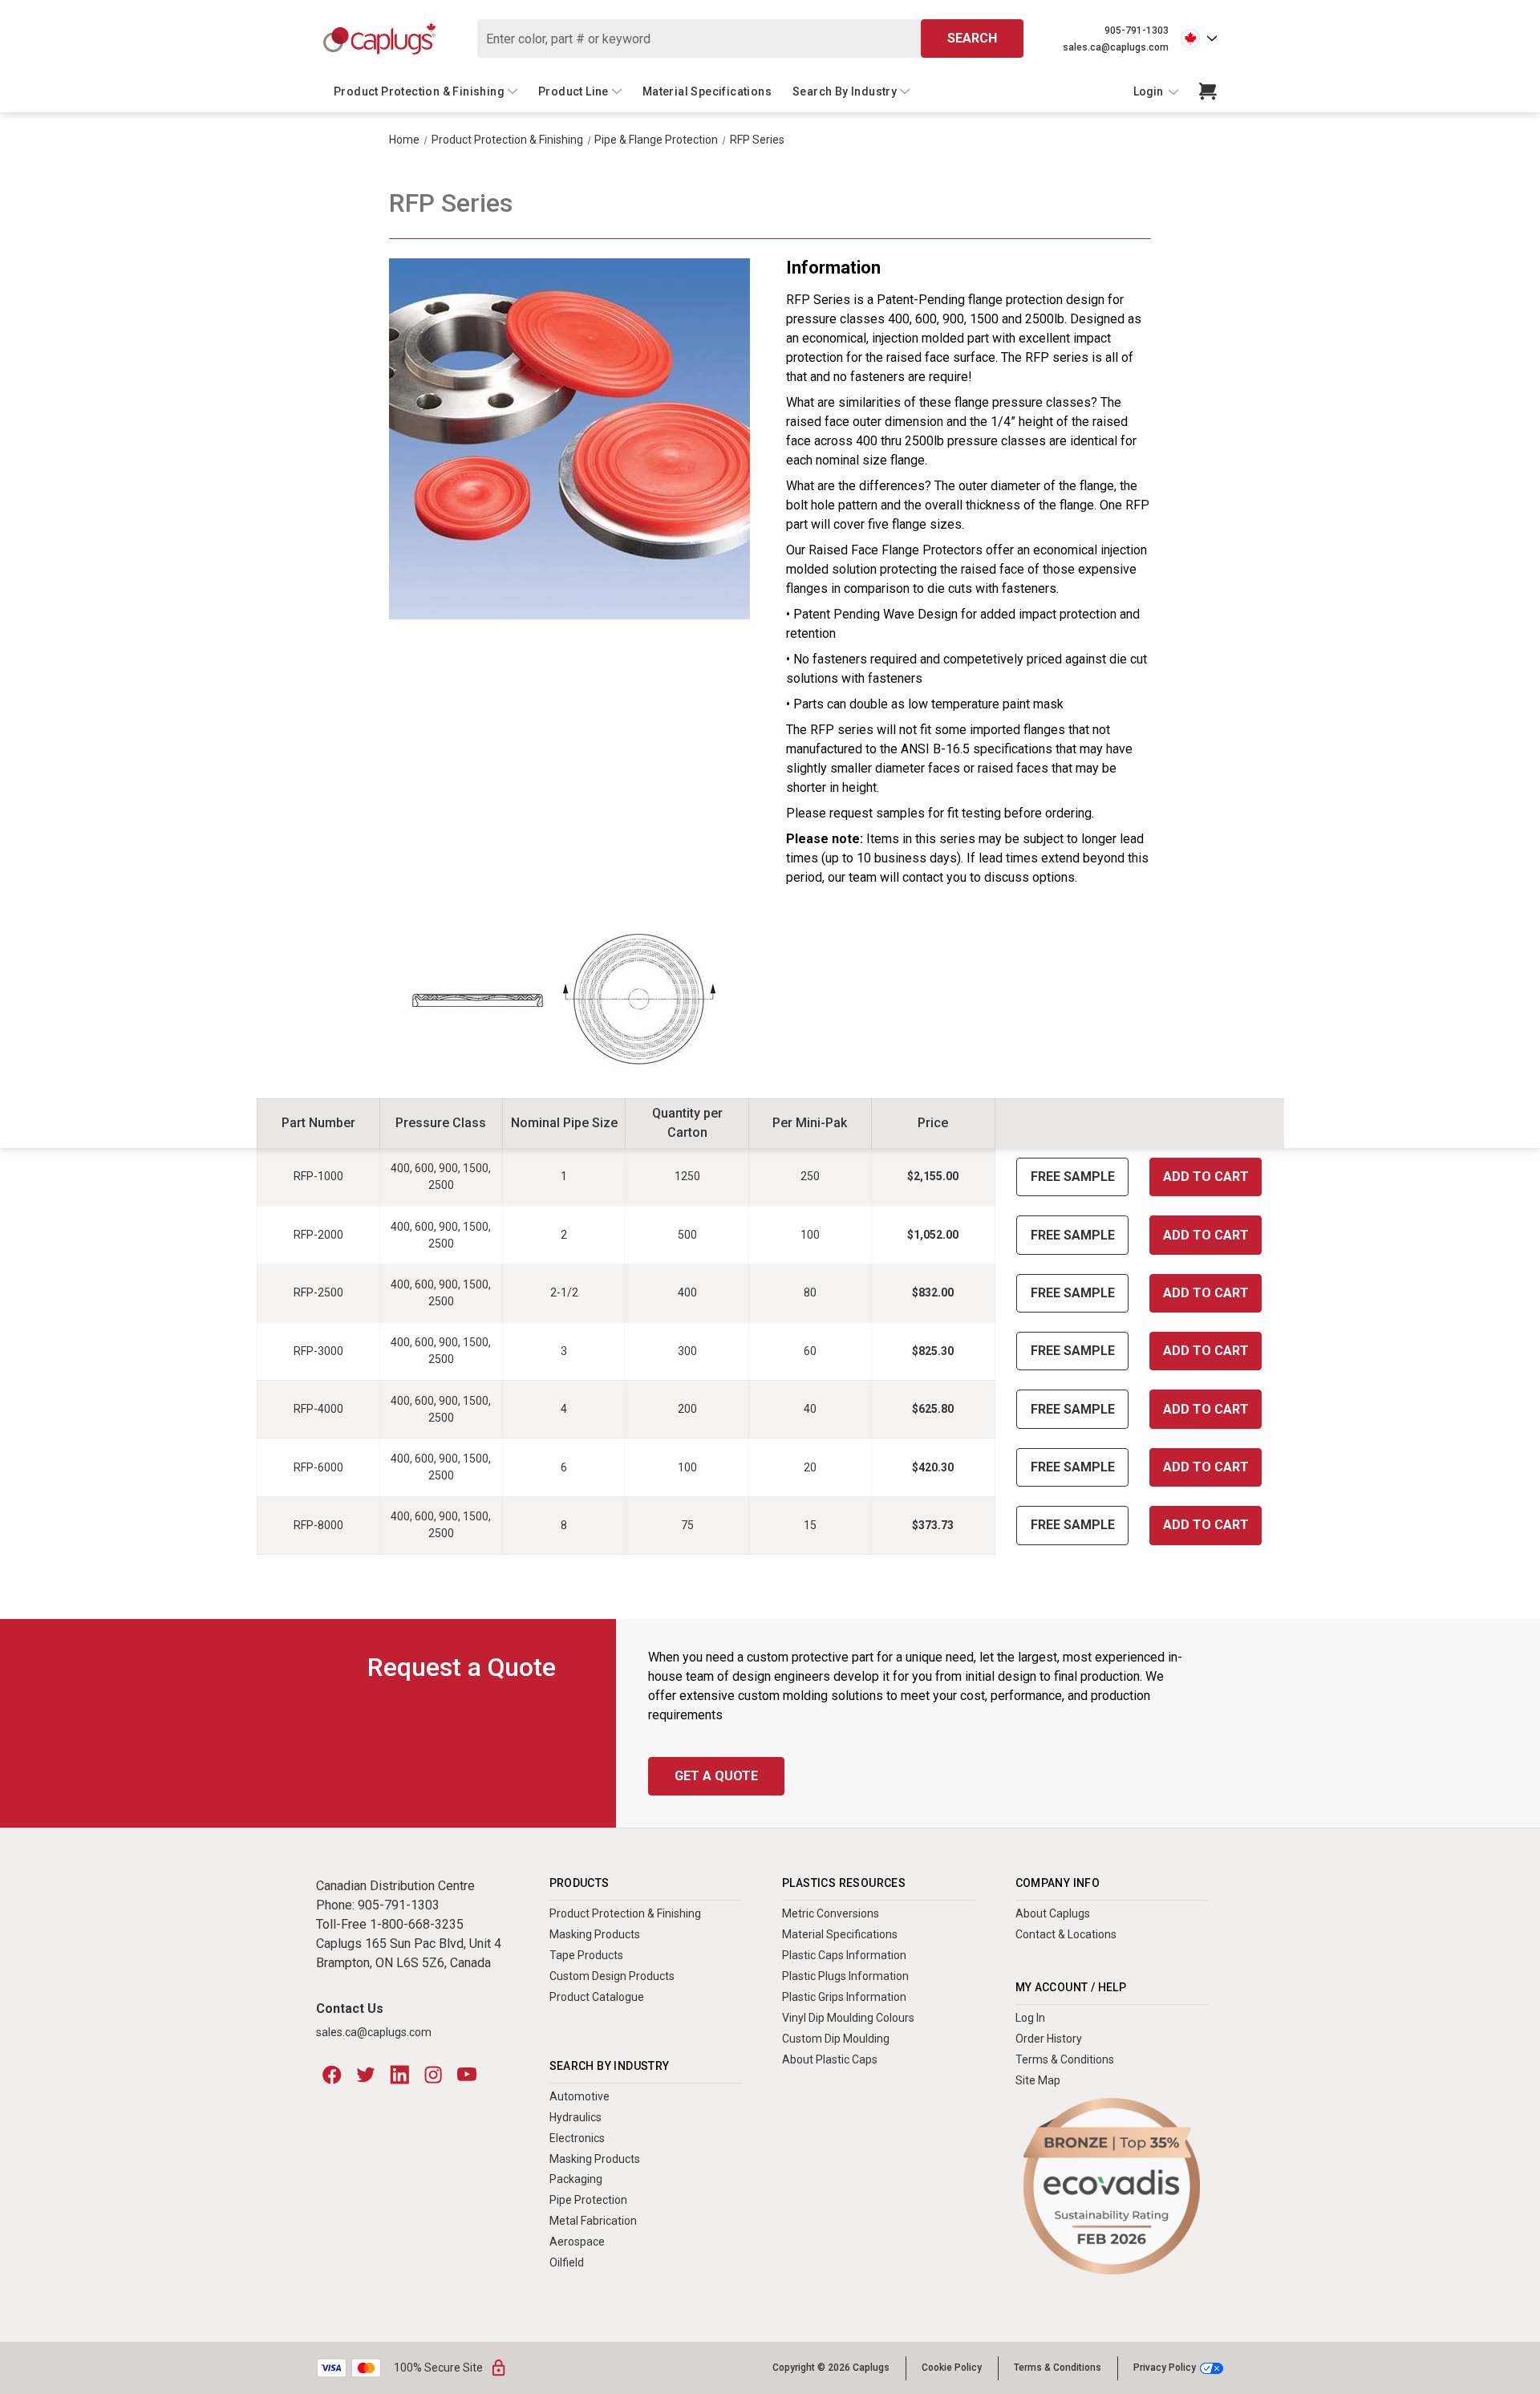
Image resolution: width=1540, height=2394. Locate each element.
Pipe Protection (588, 2200)
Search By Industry (845, 91)
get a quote (716, 1776)
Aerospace (577, 2242)
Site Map (1038, 2080)
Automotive (580, 2096)
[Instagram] (433, 2075)
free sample (1073, 1177)
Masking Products (595, 1934)
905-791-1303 (1137, 30)
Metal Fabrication (593, 2221)
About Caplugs (1053, 1913)
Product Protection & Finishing (419, 91)
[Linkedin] (399, 2075)
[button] (1112, 2187)
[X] (366, 2075)
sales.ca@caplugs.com (1116, 47)
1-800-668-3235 (417, 1924)
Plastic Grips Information (844, 1997)
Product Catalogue (597, 1997)
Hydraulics (575, 2117)
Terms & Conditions (1065, 2059)
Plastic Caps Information (844, 1955)
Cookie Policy (952, 2368)
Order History (1049, 2039)
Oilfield (567, 2262)
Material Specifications (707, 91)
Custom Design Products (612, 1976)
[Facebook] (332, 2075)
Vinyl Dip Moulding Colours (848, 2018)
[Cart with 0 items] (1208, 91)
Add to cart (1206, 1177)
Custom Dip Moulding (836, 2039)
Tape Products (586, 1955)
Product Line (573, 91)
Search (972, 38)
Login (1149, 91)
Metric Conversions (831, 1913)
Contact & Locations (1066, 1934)
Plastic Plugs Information (845, 1976)
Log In (1030, 2018)
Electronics (577, 2138)
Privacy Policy (1165, 2368)
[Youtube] (467, 2075)
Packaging (576, 2179)
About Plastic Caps (830, 2059)
